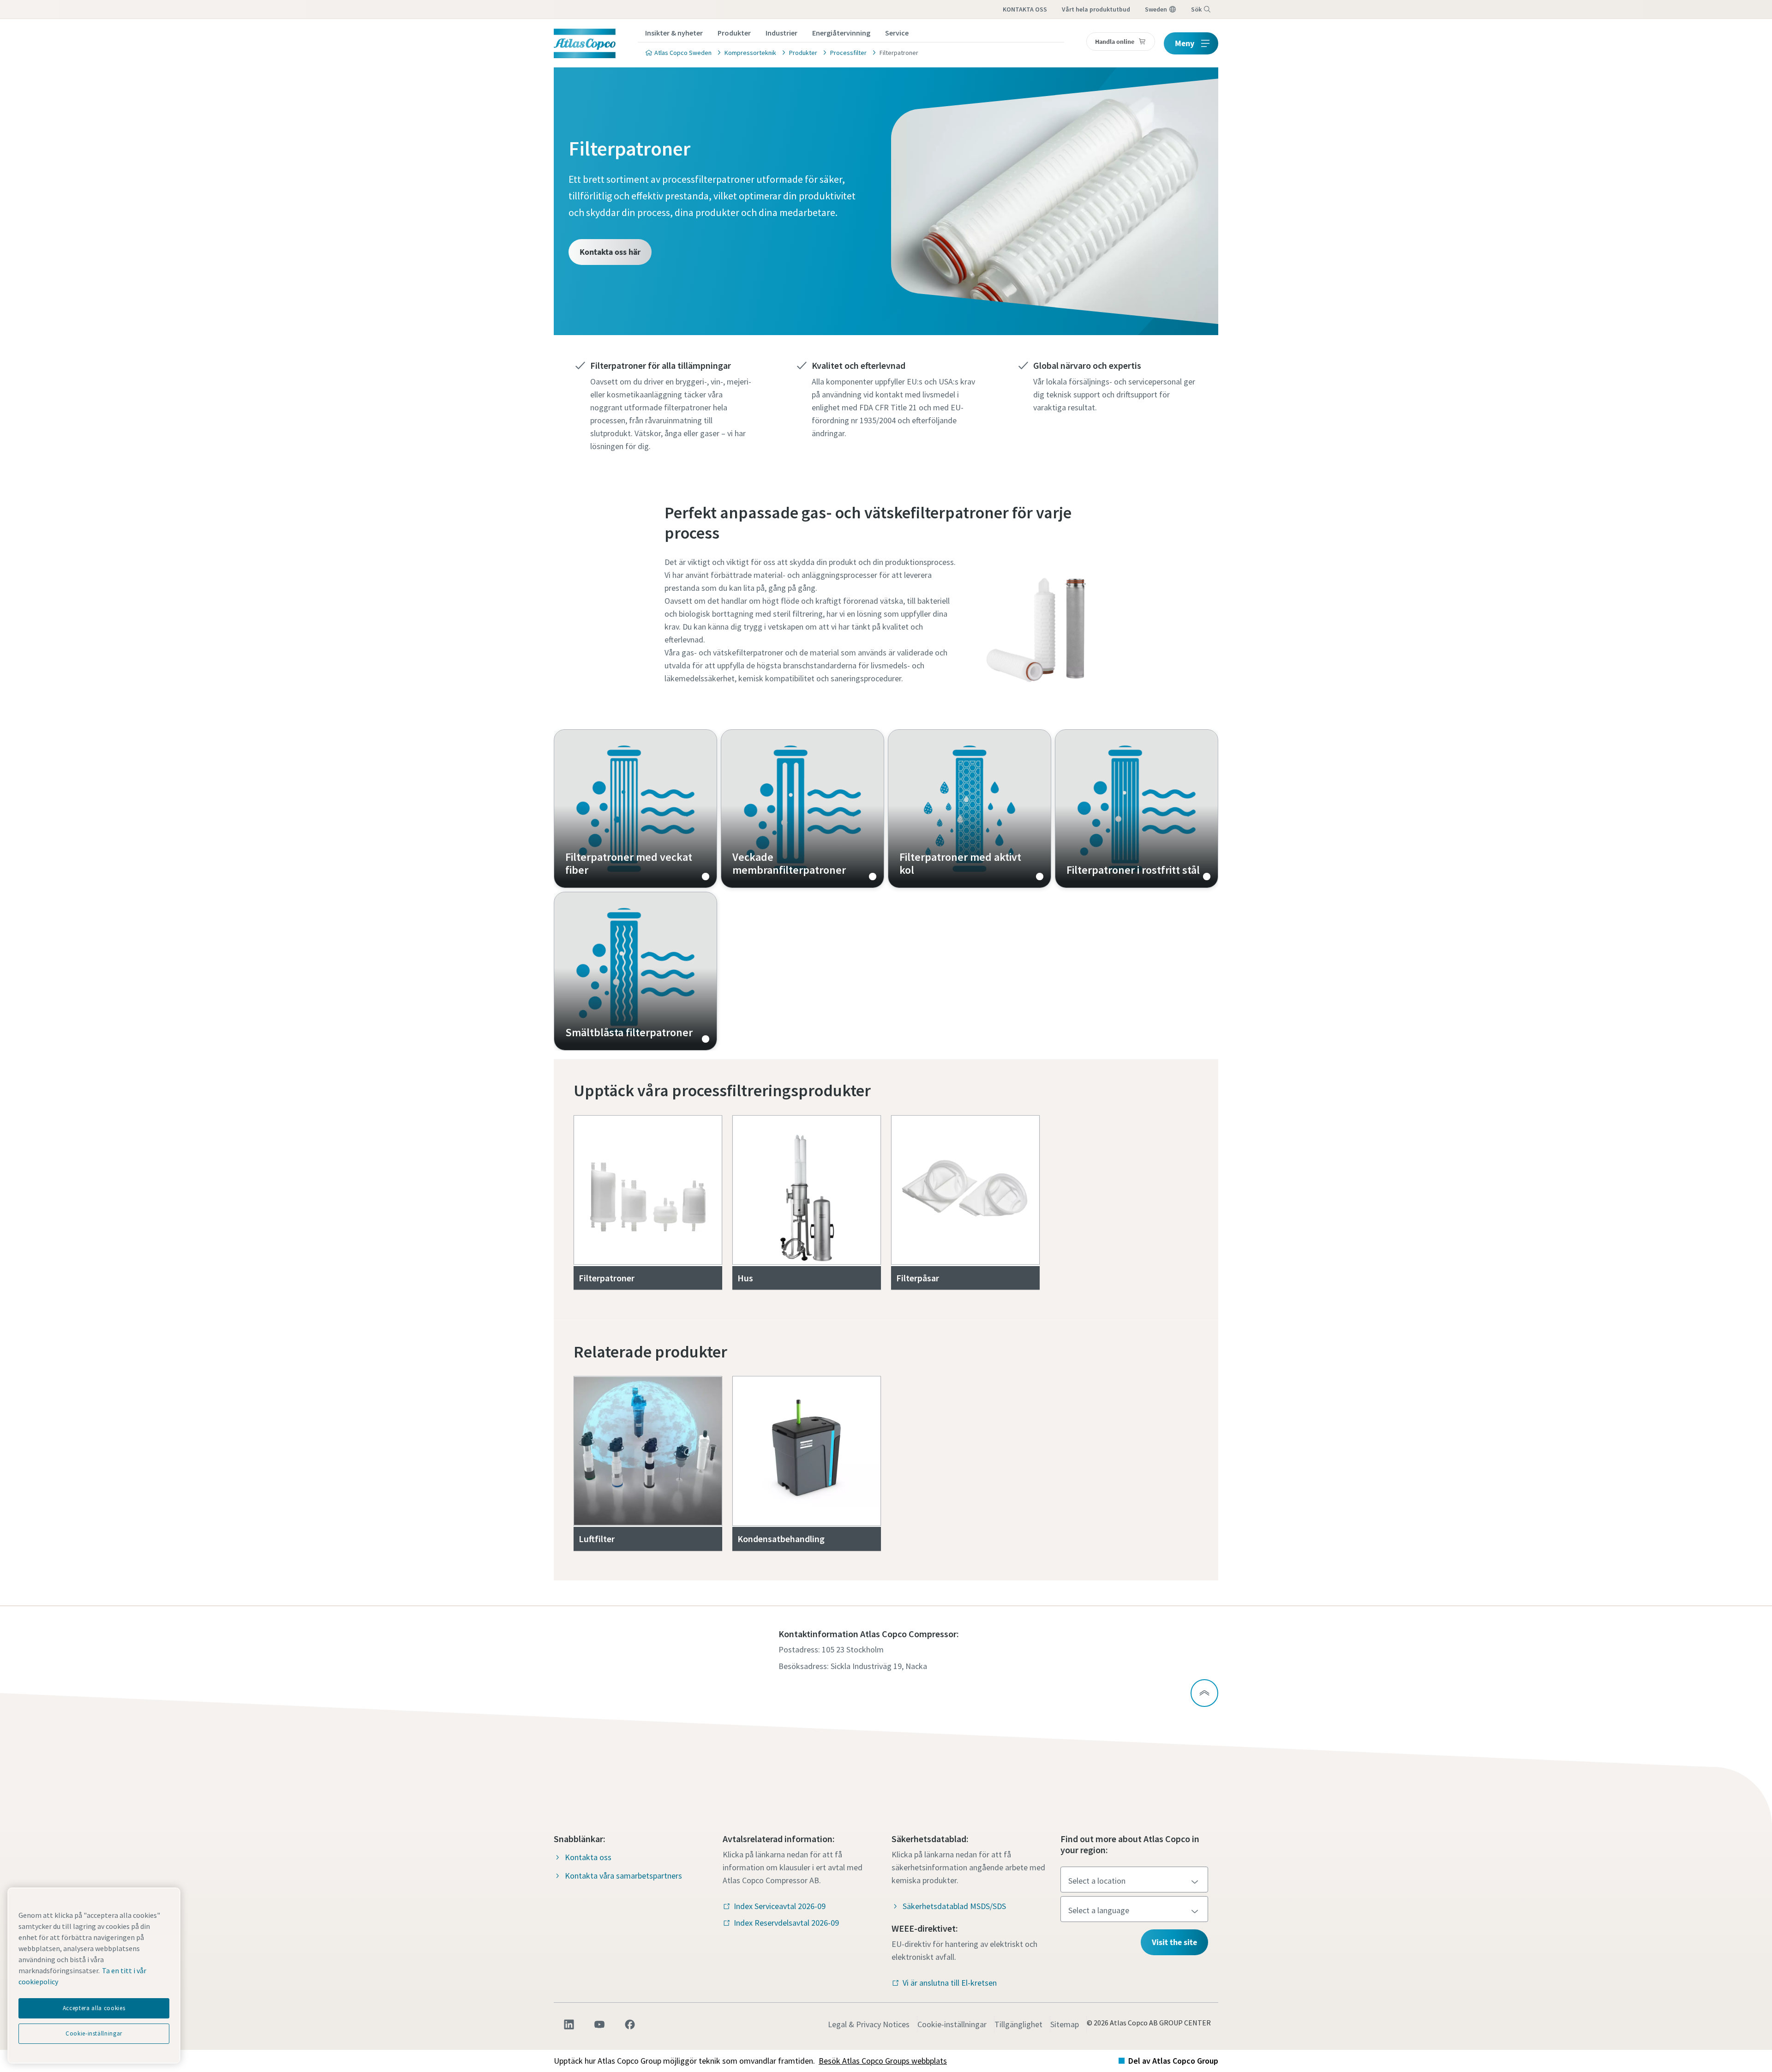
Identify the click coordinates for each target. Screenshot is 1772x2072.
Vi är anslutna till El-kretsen (950, 1983)
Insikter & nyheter (674, 33)
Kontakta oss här (610, 252)
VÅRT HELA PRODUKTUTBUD (1096, 9)
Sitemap (1065, 2024)
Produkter (734, 33)
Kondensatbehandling (781, 1539)
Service (897, 33)
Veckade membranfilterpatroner (802, 809)
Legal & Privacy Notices (869, 2024)
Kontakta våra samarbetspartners (623, 1876)
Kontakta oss (588, 1857)
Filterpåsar (918, 1278)
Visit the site (1174, 1942)
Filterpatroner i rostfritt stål (1137, 809)
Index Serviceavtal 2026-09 (780, 1906)
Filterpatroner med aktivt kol (970, 809)
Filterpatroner (607, 1278)
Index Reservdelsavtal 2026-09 (786, 1923)
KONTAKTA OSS (1025, 9)
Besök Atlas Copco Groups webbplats (883, 2061)
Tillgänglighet (1018, 2024)
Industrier (781, 33)
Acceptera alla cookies (94, 2008)
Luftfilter (597, 1539)
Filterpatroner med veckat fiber (635, 809)
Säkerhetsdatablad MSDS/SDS (954, 1906)
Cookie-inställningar (952, 2024)
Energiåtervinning (841, 33)
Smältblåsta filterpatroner (635, 971)
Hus (745, 1278)
